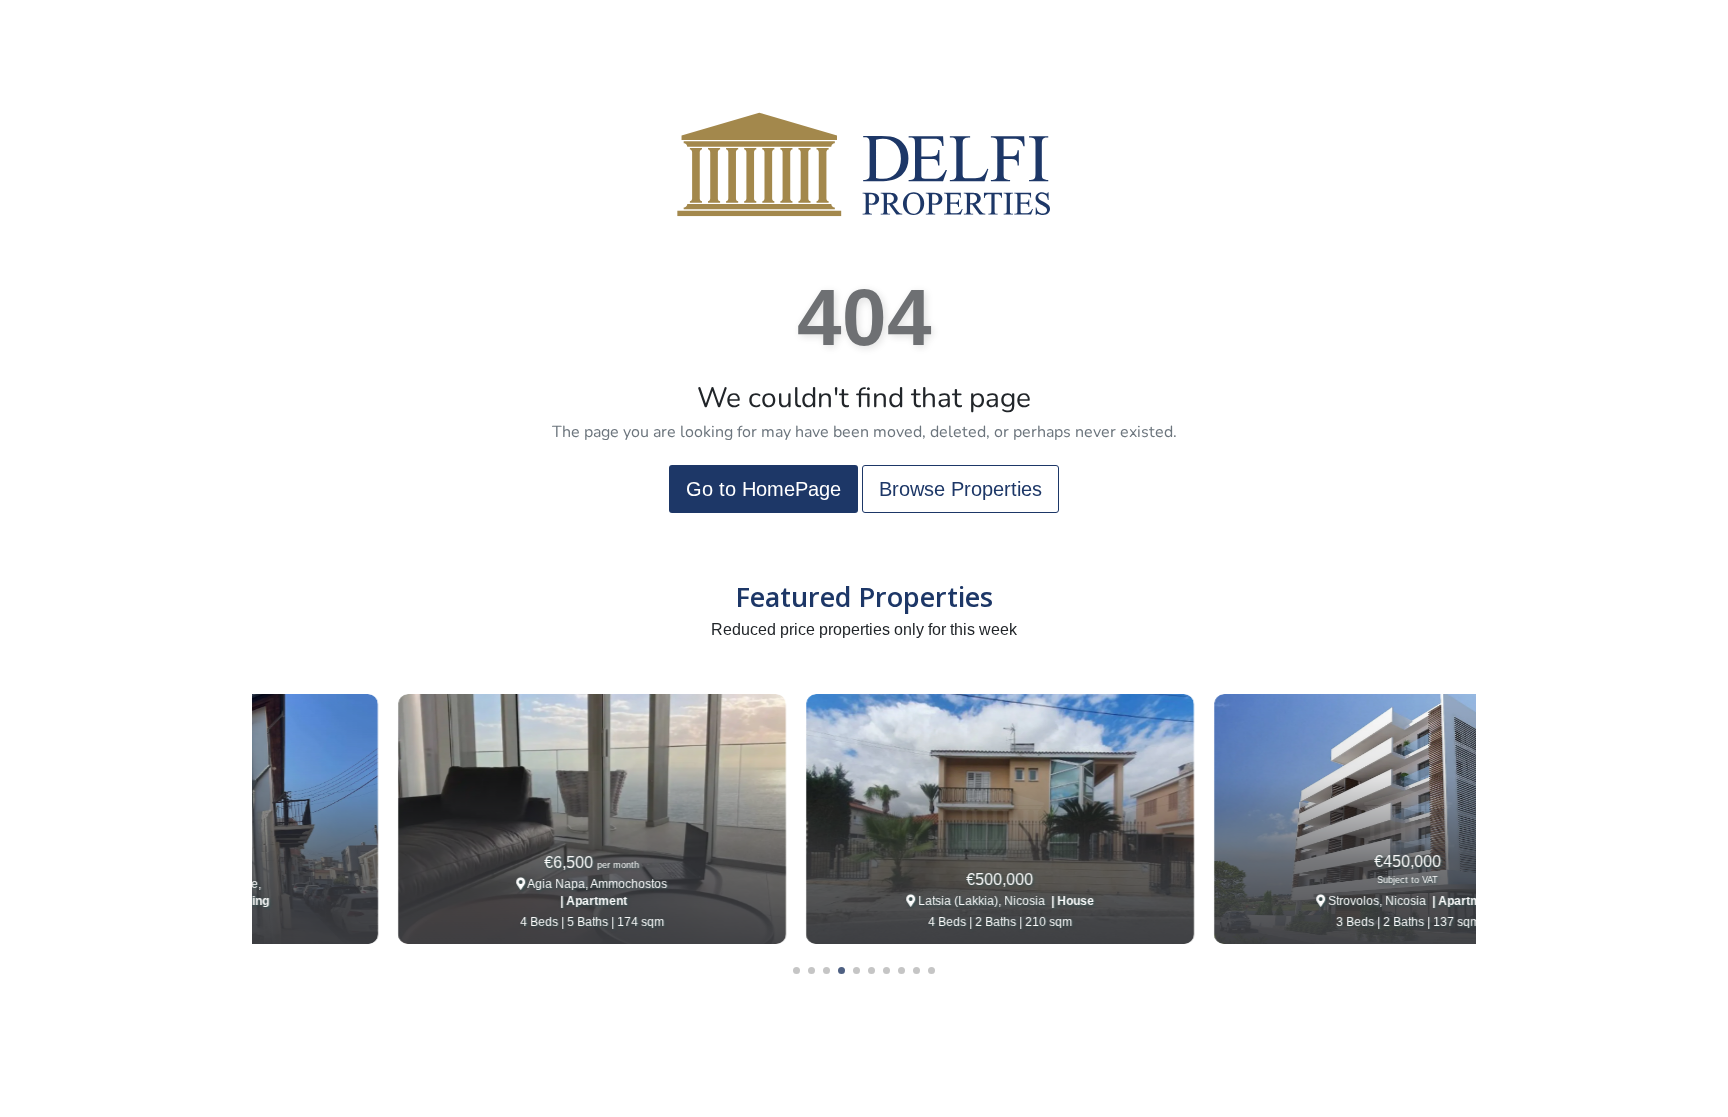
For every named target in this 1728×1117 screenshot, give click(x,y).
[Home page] (864, 163)
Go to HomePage (763, 489)
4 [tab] (841, 970)
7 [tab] (886, 970)
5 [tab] (856, 970)
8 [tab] (901, 970)
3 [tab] (826, 970)
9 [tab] (916, 970)
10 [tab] (931, 970)
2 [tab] (811, 970)
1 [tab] (796, 970)
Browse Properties (960, 489)
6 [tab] (871, 970)
